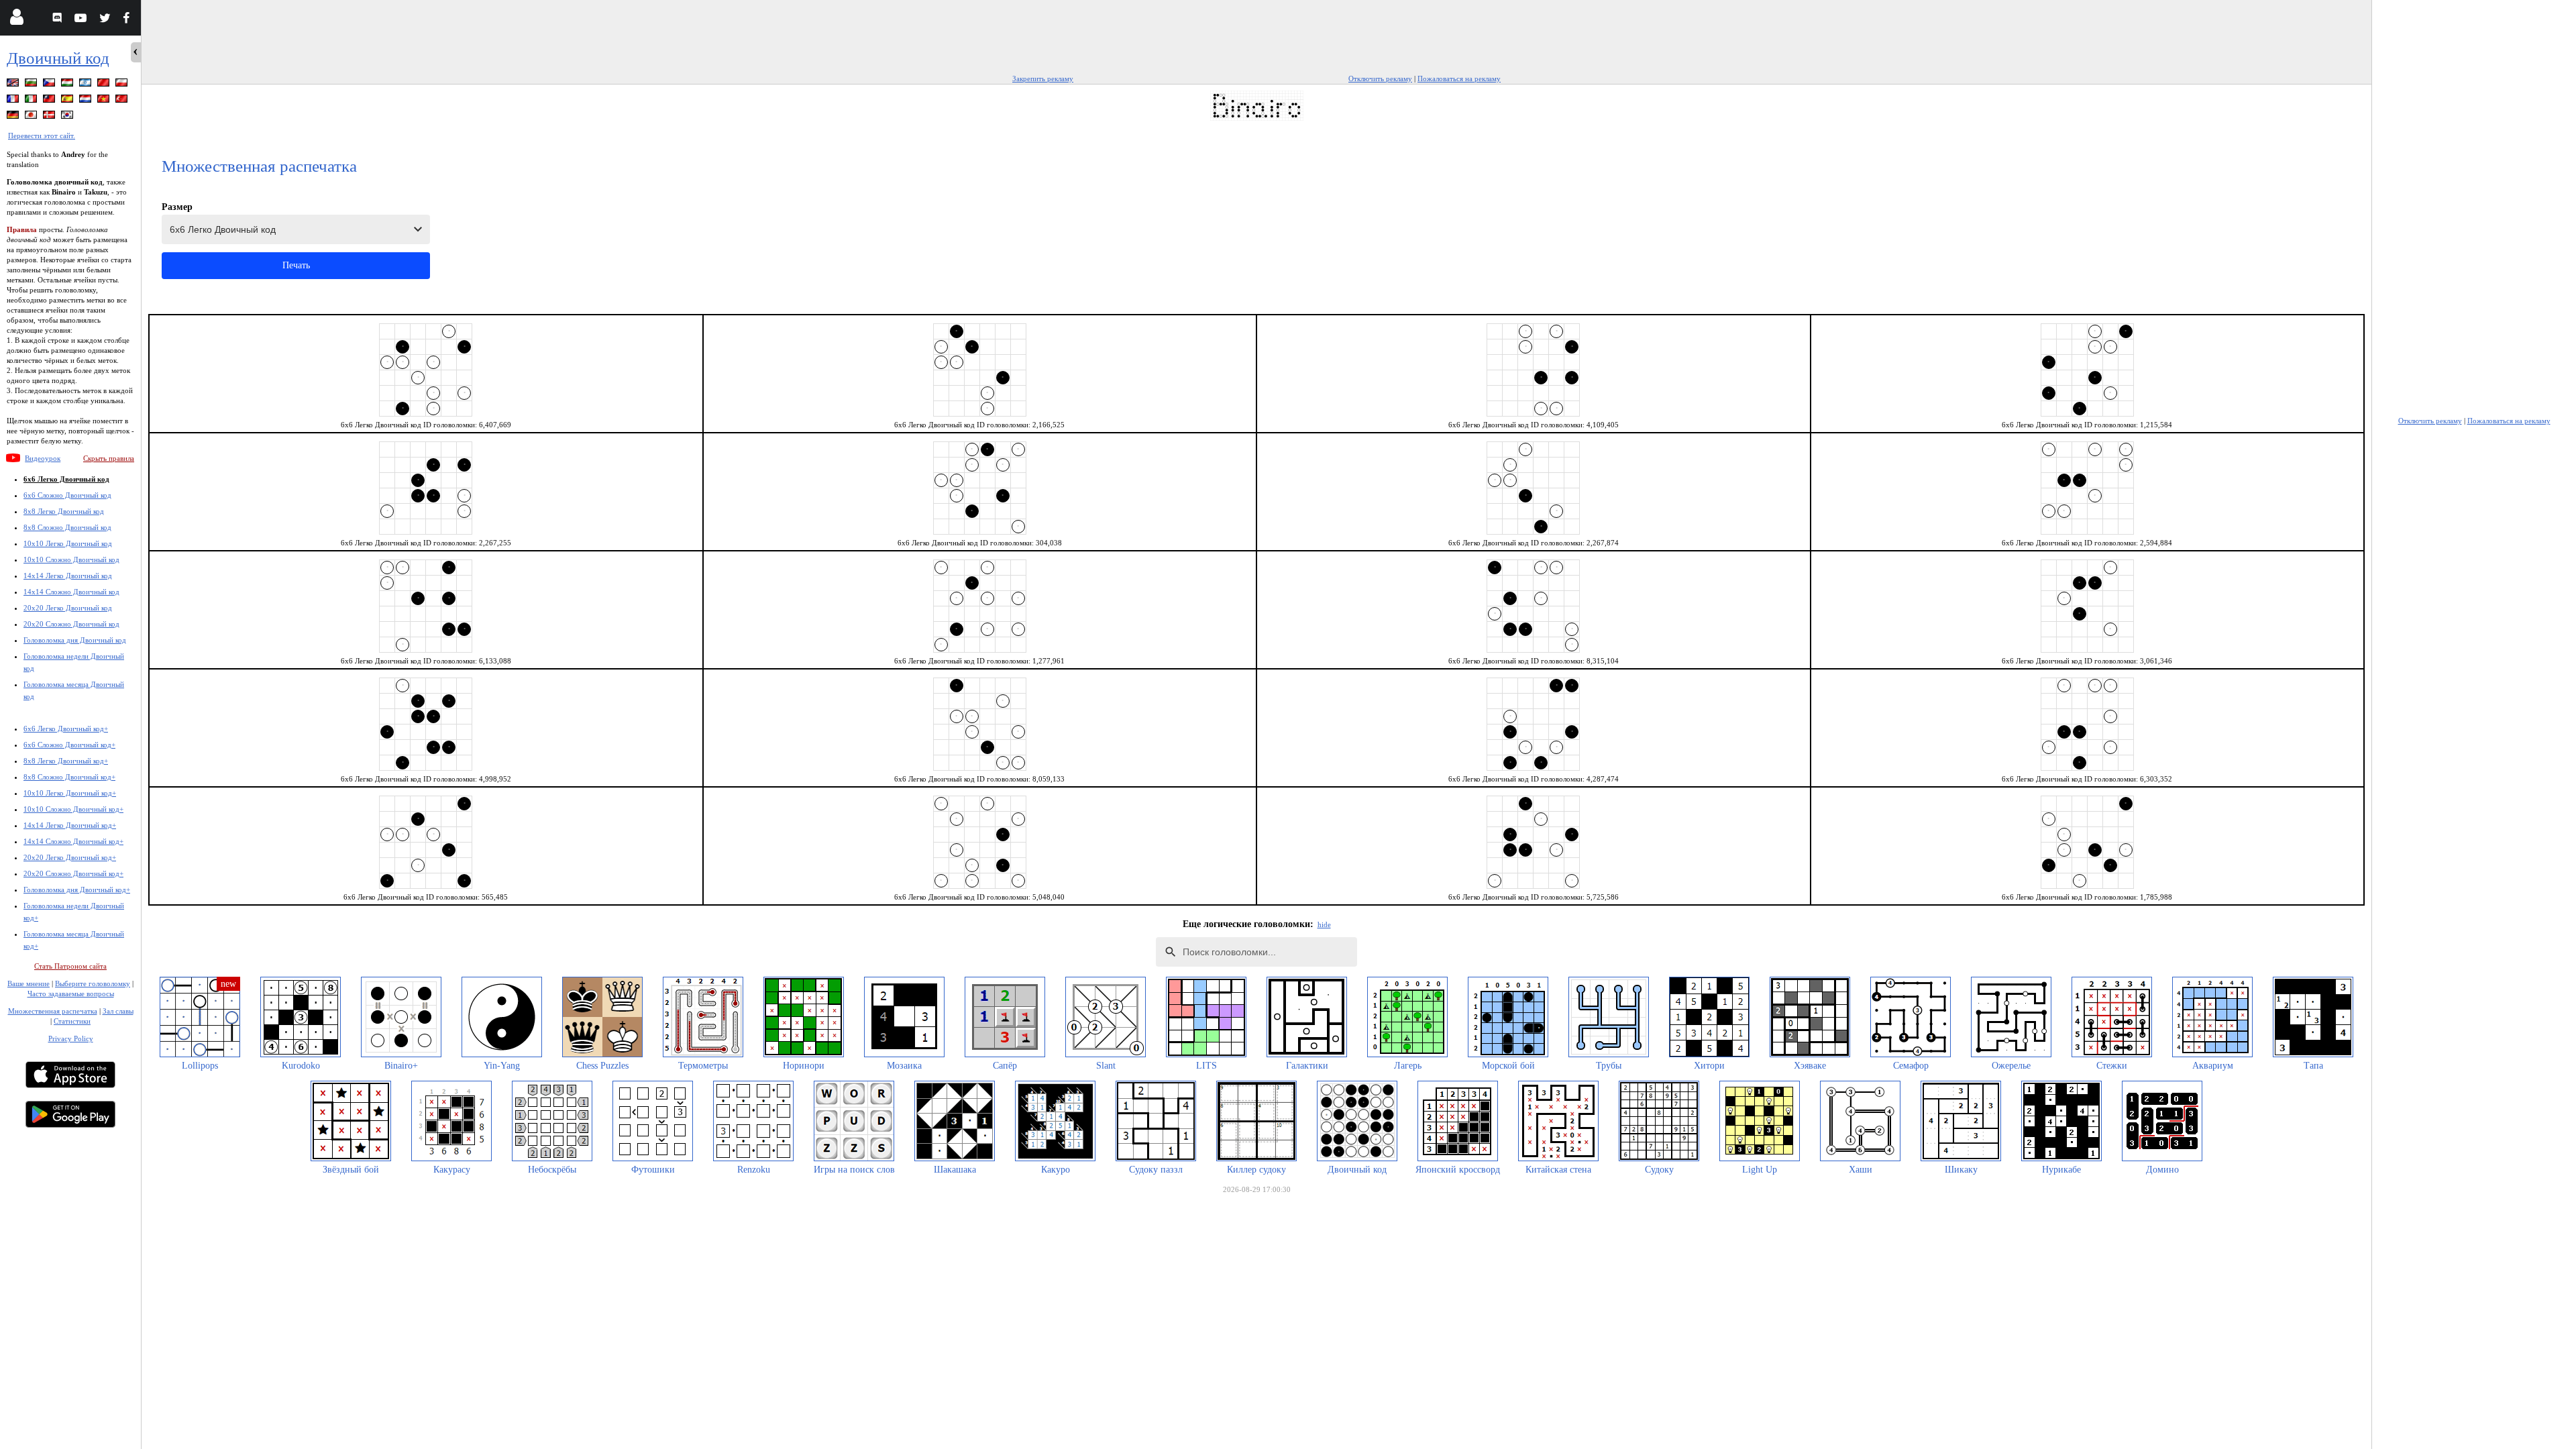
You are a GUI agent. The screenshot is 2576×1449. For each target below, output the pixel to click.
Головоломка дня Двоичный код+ (77, 890)
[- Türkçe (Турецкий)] (123, 101)
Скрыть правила (109, 458)
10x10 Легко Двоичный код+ (70, 793)
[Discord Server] (59, 20)
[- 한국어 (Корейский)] (68, 117)
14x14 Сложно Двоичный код (71, 592)
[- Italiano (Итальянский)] (32, 101)
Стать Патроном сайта (70, 966)
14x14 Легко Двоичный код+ (70, 825)
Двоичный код (58, 58)
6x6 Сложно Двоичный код (67, 495)
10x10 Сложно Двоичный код (71, 559)
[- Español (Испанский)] (68, 101)
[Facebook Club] (129, 20)
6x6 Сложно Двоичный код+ (69, 745)
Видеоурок (43, 458)
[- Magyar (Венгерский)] (68, 85)
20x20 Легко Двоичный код (68, 608)
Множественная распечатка (53, 1011)
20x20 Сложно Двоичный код (71, 624)
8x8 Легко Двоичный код (64, 511)
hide (1324, 924)
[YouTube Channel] (82, 20)
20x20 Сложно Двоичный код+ (73, 873)
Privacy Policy (71, 1038)
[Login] (16, 20)
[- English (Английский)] (14, 85)
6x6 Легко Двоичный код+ (66, 729)
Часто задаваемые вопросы (71, 994)
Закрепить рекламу (1043, 78)
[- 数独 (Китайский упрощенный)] (105, 85)
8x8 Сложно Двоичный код (67, 527)
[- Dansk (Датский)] (50, 117)
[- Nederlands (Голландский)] (87, 101)
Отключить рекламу (1380, 78)
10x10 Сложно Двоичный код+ (73, 809)
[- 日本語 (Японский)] (32, 117)
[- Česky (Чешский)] (50, 85)
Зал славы (118, 1011)
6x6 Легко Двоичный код (66, 479)
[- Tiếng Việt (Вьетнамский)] (105, 101)
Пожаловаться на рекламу (1459, 78)
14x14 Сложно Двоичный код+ (73, 841)
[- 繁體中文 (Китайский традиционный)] (50, 101)
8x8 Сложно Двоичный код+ (69, 777)
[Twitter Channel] (106, 20)
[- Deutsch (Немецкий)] (14, 117)
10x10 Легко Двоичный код (68, 543)
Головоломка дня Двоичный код (75, 640)
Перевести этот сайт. (42, 136)
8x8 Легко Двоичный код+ (66, 761)
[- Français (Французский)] (14, 101)
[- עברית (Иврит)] (87, 85)
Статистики (72, 1021)
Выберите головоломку (93, 983)
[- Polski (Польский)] (123, 85)
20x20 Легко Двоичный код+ (70, 857)
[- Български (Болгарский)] (32, 85)
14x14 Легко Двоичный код (68, 576)
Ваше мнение (29, 983)
